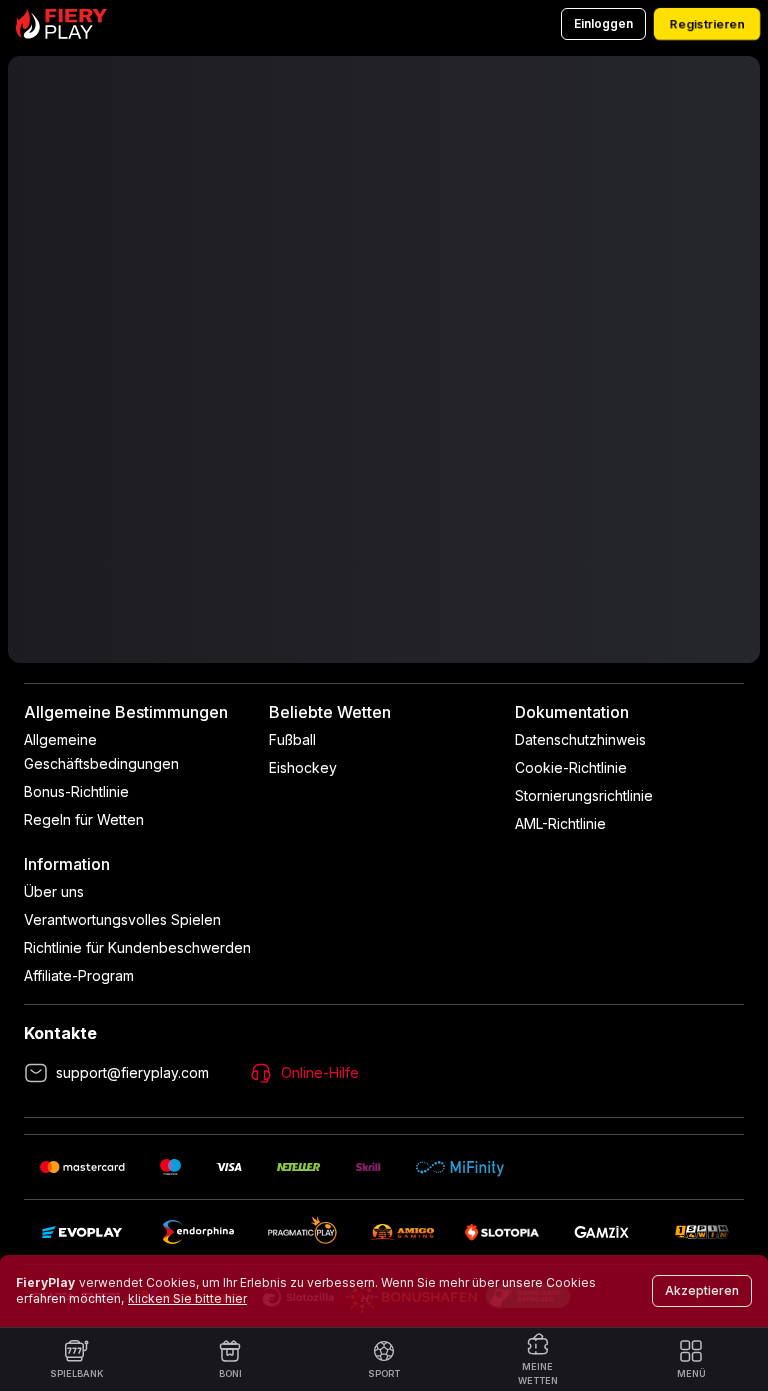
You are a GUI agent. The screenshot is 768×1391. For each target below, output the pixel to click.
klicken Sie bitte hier (187, 1298)
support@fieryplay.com (132, 1072)
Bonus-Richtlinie (76, 791)
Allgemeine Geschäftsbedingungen (101, 751)
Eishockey (303, 767)
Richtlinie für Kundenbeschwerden (137, 947)
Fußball (292, 739)
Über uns (54, 891)
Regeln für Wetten (84, 819)
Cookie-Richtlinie (571, 767)
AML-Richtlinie (560, 823)
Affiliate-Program (79, 975)
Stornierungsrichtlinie (584, 795)
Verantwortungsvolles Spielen (122, 919)
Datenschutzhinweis (580, 739)
